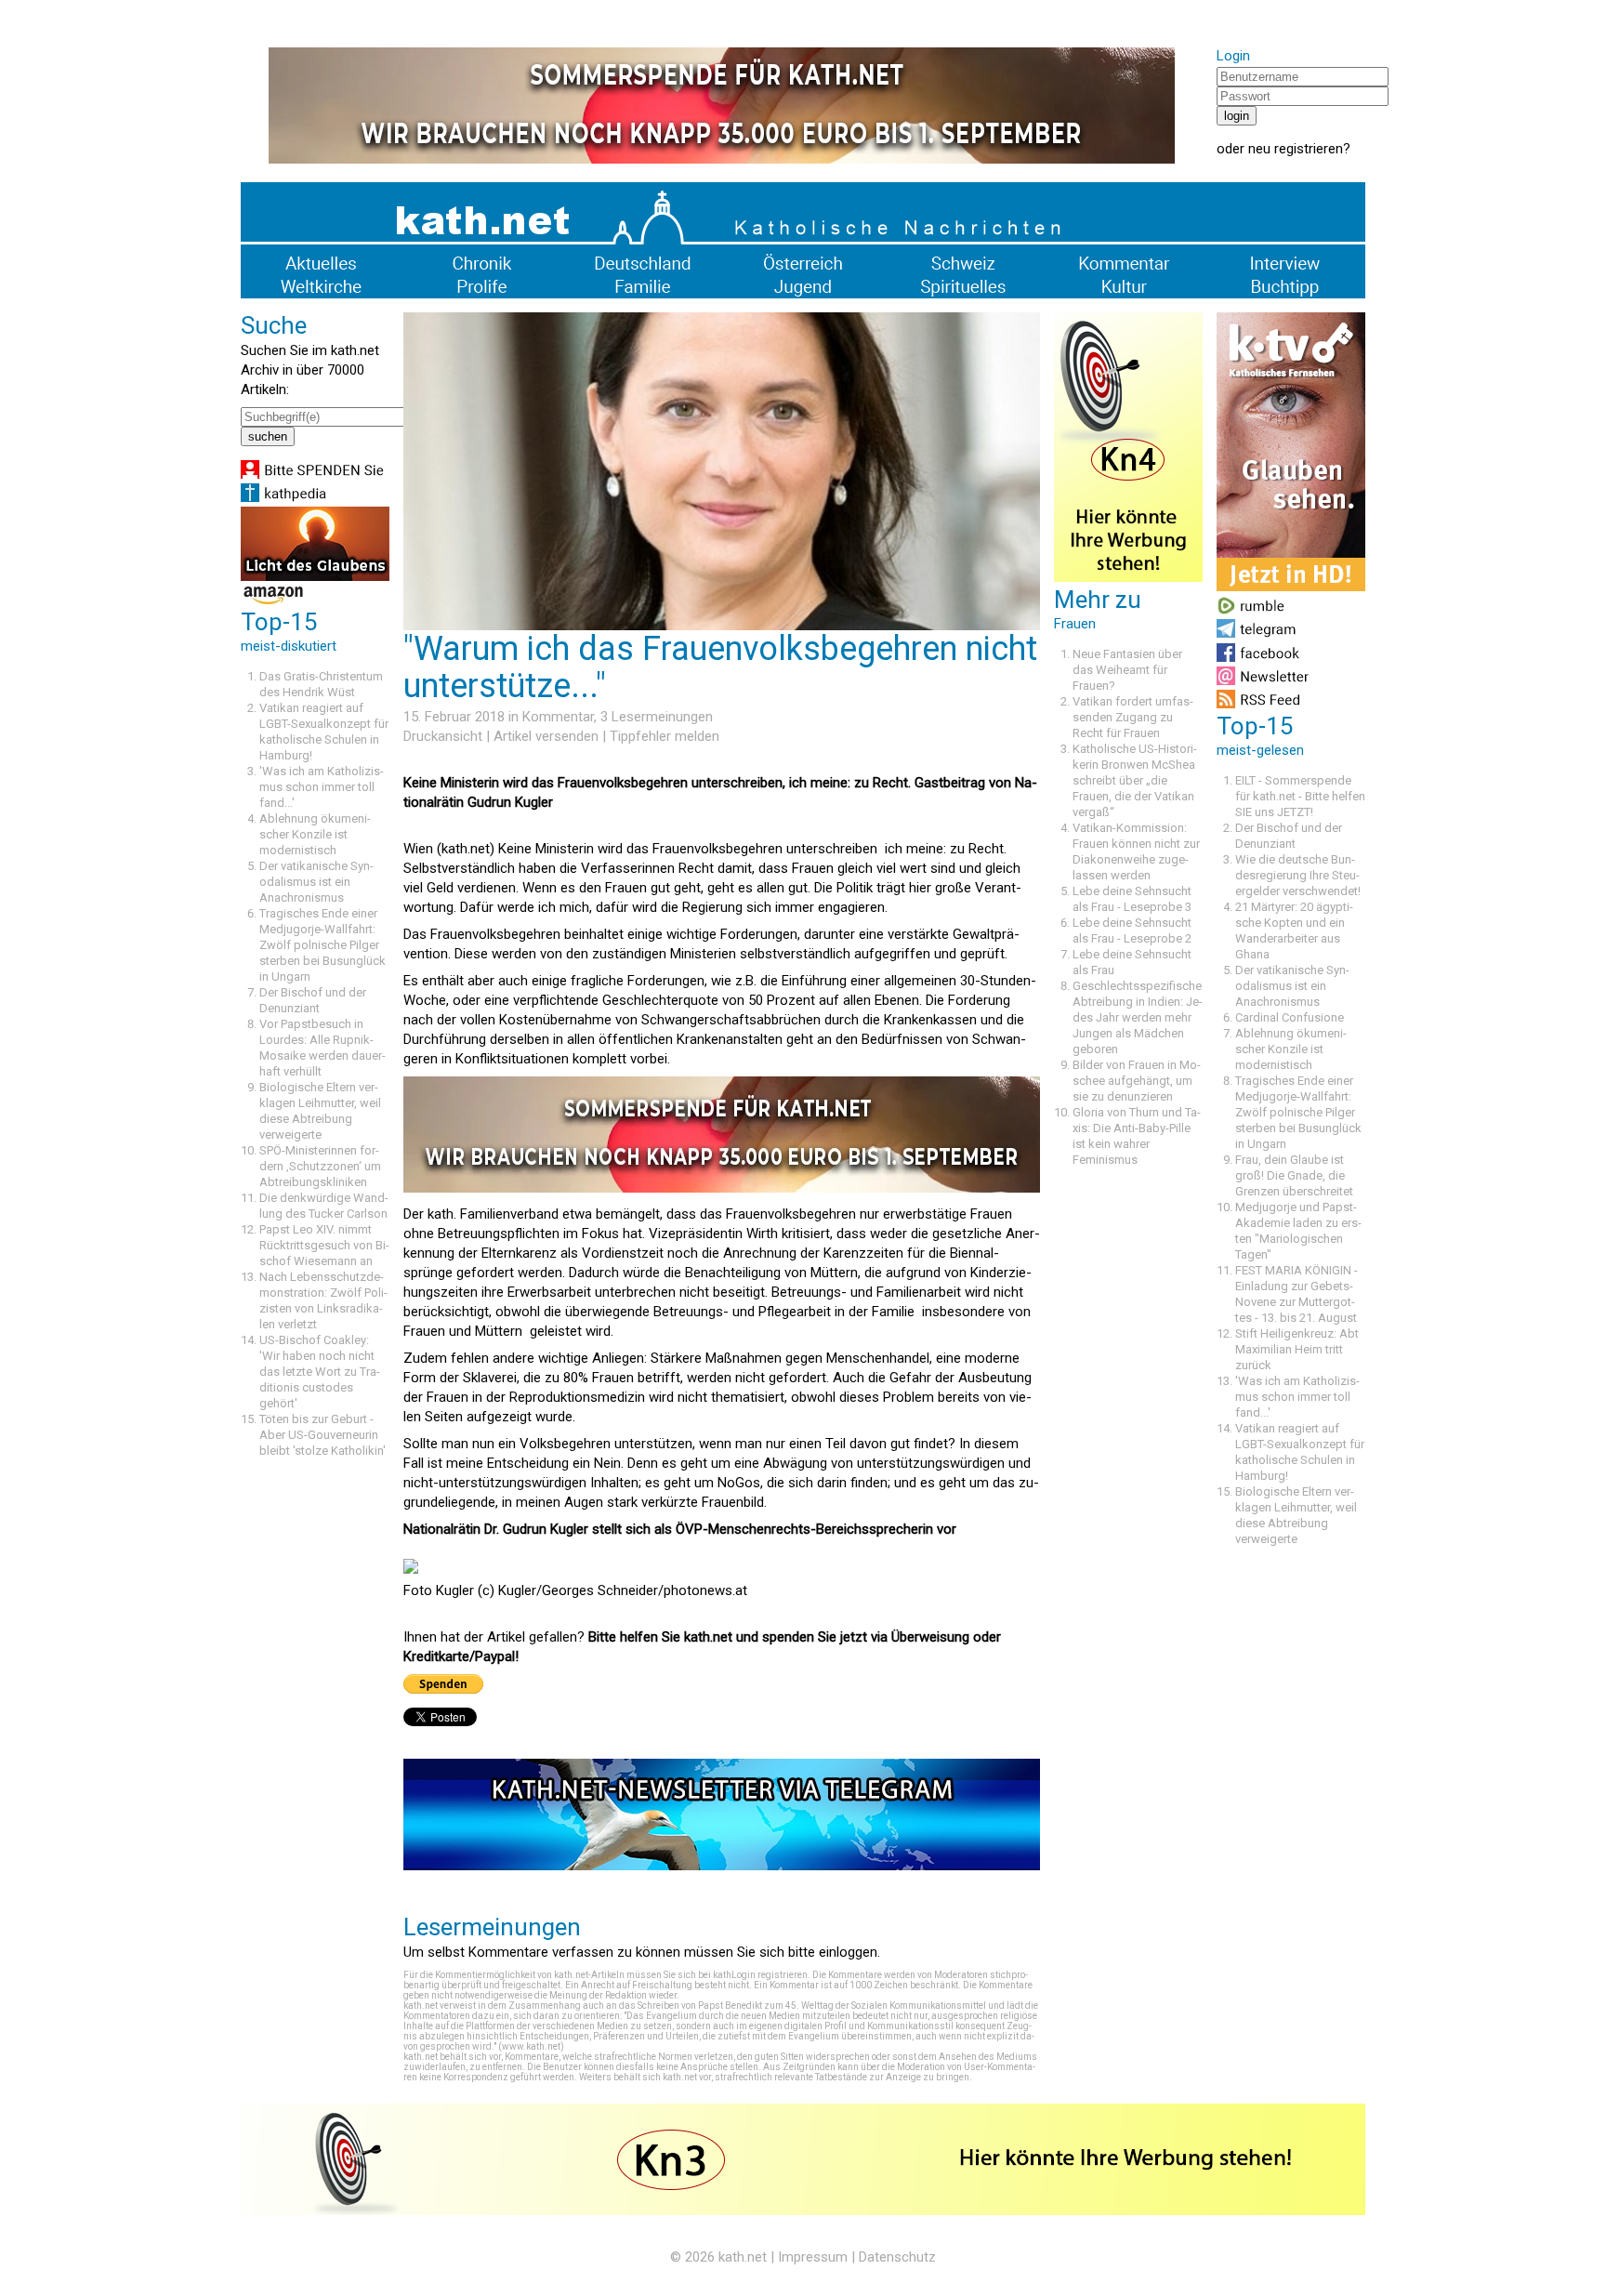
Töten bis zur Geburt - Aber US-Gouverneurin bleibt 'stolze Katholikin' (323, 1435)
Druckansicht (443, 736)
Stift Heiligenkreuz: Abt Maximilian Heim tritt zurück (1297, 1349)
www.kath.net (531, 2046)
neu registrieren (1296, 149)
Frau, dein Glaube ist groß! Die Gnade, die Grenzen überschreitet (1294, 1175)
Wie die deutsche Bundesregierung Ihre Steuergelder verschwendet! (1298, 875)
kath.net (743, 2257)
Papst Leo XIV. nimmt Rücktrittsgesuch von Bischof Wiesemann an (324, 1245)
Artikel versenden (546, 736)
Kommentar (558, 717)
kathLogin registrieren (760, 1975)
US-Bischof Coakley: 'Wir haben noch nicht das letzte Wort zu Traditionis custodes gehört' (320, 1372)
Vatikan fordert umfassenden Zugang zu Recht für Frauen (1133, 717)
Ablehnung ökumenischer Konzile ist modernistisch (315, 834)
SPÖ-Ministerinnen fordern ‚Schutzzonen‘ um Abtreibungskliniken (320, 1166)
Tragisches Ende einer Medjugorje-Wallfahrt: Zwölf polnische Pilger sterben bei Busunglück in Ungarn (323, 945)
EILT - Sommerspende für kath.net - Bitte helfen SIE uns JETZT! (1300, 796)
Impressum (813, 2257)
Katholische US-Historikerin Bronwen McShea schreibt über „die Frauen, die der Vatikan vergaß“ (1135, 780)
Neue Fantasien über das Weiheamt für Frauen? (1127, 670)
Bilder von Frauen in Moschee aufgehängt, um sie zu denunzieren (1137, 1081)
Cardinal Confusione (1290, 1017)
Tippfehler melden (665, 736)
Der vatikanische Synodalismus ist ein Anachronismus (316, 882)
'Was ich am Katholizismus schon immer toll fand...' (322, 787)
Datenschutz (897, 2257)
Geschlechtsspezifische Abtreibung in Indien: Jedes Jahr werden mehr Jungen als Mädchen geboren (1138, 1017)
